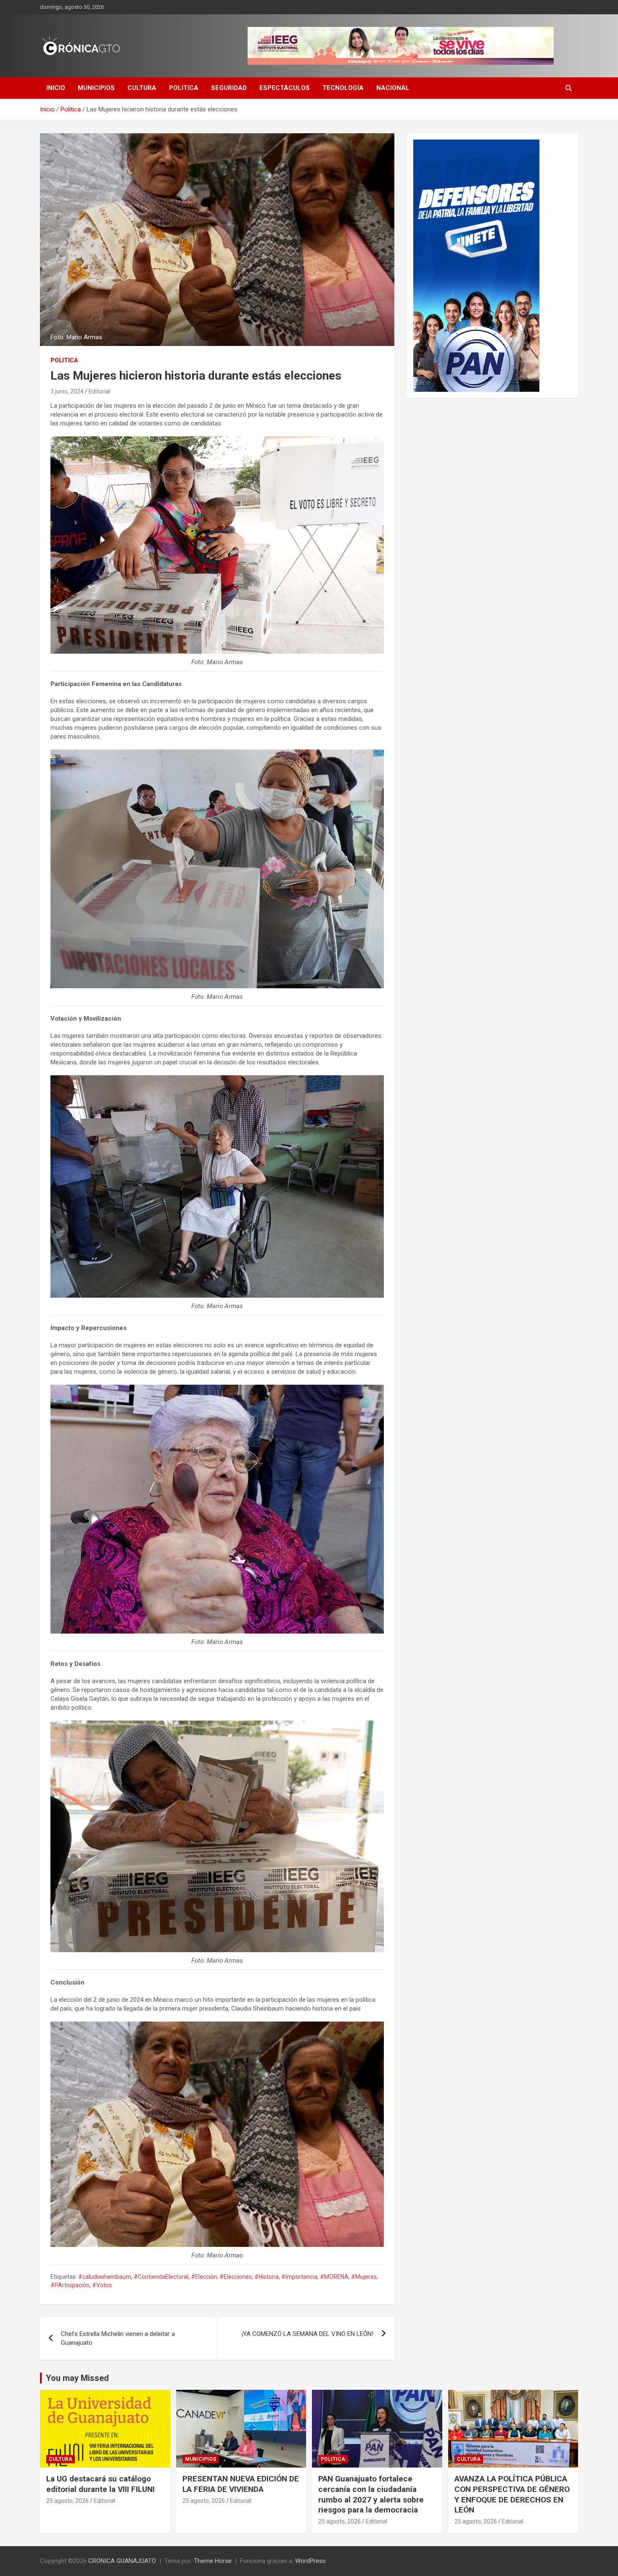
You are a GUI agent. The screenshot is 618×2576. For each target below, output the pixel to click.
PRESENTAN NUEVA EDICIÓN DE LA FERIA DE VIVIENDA (241, 2484)
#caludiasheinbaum (105, 2277)
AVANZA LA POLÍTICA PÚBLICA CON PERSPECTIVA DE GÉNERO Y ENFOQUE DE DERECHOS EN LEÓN (512, 2494)
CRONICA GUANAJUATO (122, 2561)
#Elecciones (236, 2277)
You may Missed (77, 2378)
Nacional (393, 88)
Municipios (96, 88)
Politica (184, 88)
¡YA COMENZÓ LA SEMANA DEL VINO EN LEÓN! (308, 2334)
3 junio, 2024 (67, 391)
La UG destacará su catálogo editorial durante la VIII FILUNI (100, 2484)
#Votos (102, 2285)
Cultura (142, 88)
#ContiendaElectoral (161, 2277)
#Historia (267, 2277)
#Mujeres (364, 2277)
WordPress (310, 2561)
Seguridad (229, 88)
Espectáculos (285, 88)
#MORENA (334, 2277)
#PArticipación (70, 2285)
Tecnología (343, 88)
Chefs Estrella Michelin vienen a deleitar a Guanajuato (118, 2338)
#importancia (299, 2277)
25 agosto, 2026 (67, 2501)
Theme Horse (213, 2561)
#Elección (204, 2277)
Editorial (99, 391)
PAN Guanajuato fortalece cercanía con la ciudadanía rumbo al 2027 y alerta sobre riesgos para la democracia (371, 2494)
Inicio (56, 88)
